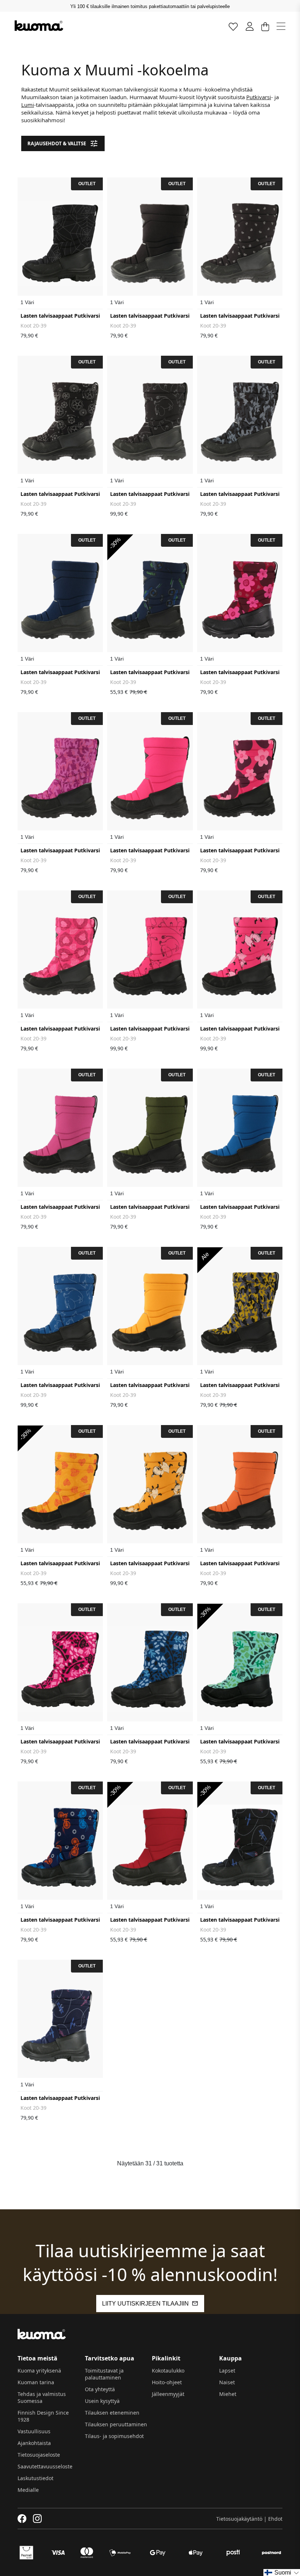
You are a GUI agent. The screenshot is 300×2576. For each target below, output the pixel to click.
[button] (282, 2573)
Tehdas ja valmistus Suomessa (42, 2397)
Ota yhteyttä (100, 2389)
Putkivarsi (259, 97)
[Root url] (39, 26)
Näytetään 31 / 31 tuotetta (150, 2163)
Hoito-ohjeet (167, 2382)
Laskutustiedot (35, 2478)
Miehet (228, 2394)
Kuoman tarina (36, 2382)
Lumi (28, 105)
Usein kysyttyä (102, 2401)
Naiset (227, 2382)
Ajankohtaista (34, 2443)
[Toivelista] (233, 26)
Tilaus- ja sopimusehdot (114, 2436)
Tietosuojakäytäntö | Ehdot (249, 2519)
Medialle (28, 2490)
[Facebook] (22, 2519)
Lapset (227, 2371)
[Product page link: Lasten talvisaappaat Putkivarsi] (60, 243)
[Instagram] (37, 2519)
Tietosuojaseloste (39, 2455)
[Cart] (265, 26)
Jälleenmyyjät (168, 2394)
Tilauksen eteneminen (112, 2413)
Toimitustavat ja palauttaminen (104, 2374)
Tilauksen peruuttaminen (116, 2424)
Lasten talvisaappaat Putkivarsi (60, 316)
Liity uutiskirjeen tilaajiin (145, 2304)
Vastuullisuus (34, 2431)
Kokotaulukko (168, 2371)
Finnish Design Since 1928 (43, 2416)
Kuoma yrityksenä (39, 2371)
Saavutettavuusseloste (45, 2466)
